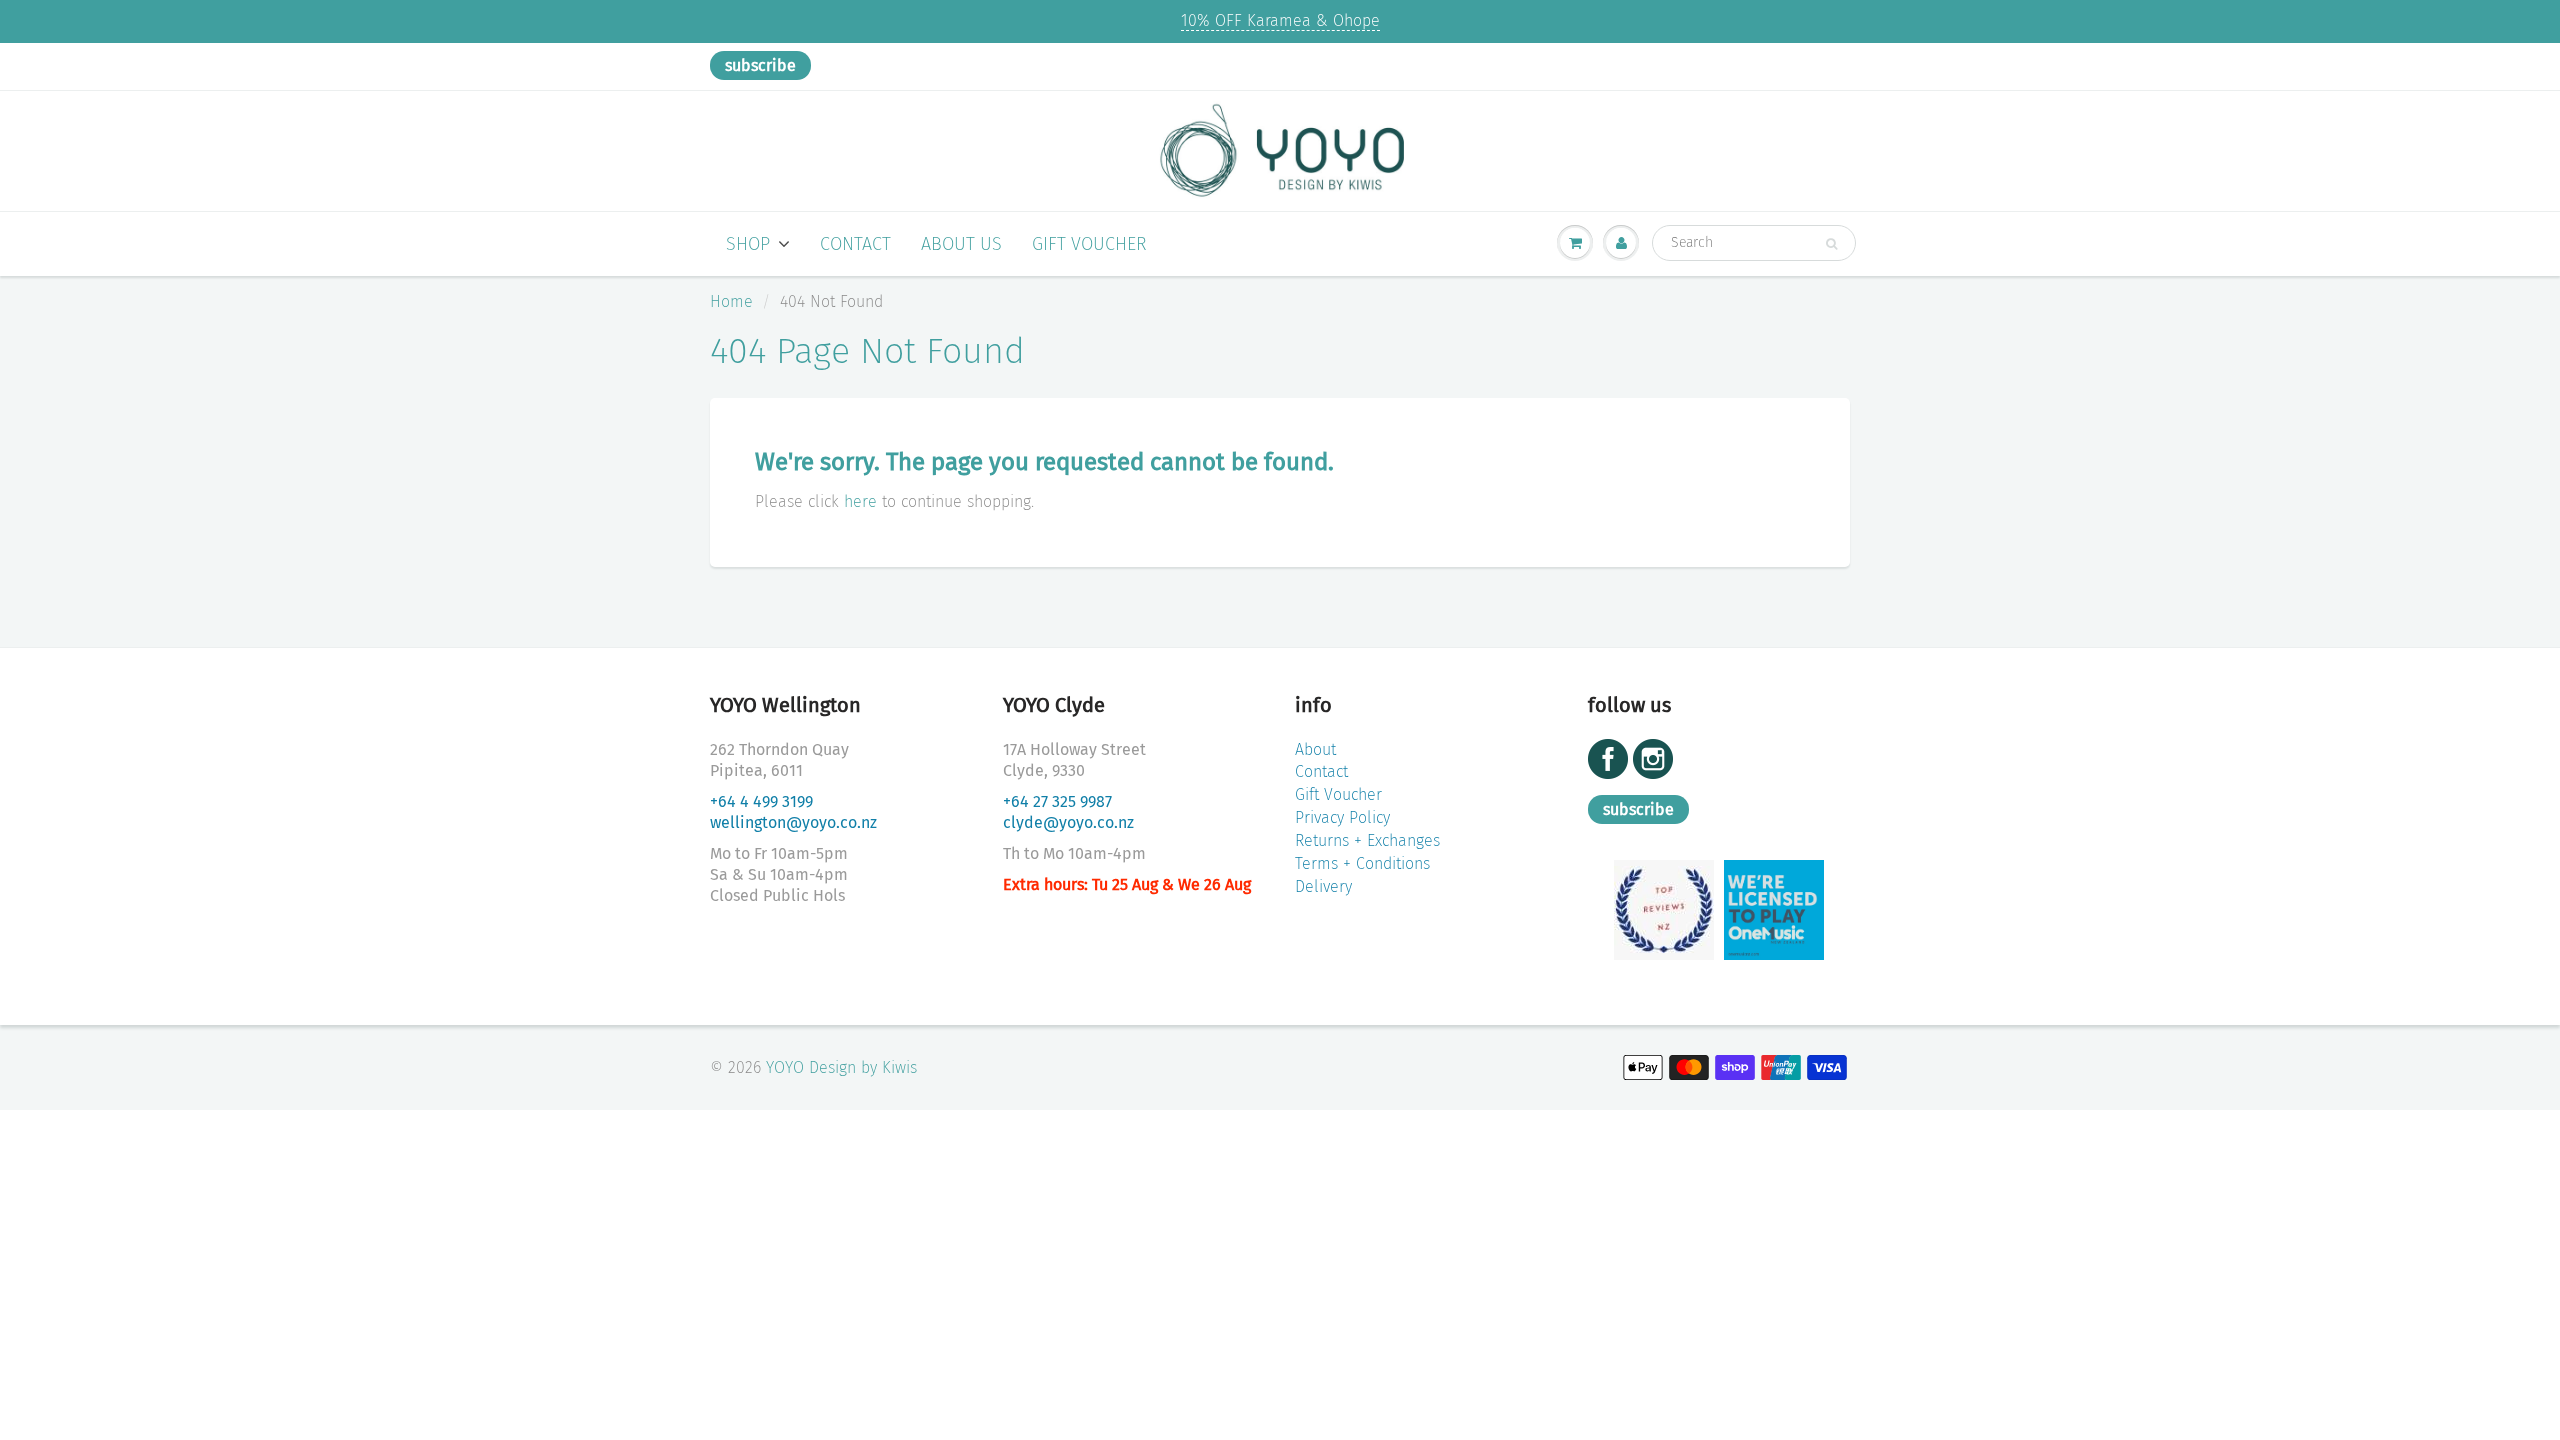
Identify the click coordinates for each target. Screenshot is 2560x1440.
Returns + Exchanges (1367, 840)
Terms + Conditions (1362, 863)
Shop (748, 244)
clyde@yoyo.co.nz (1068, 822)
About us (961, 244)
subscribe (760, 65)
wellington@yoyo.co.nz (793, 822)
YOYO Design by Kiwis (841, 1067)
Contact (855, 244)
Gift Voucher (1089, 244)
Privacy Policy (1342, 817)
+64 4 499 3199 (761, 801)
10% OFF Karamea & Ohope (1280, 20)
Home (731, 301)
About (1315, 749)
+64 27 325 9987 (1057, 801)
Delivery (1323, 886)
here (860, 501)
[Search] (1831, 244)
